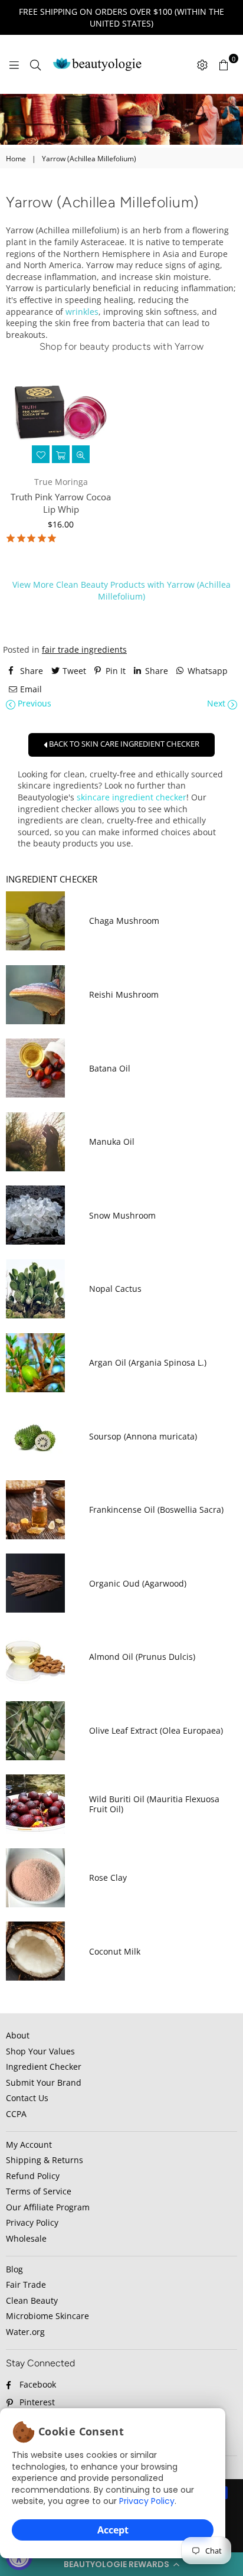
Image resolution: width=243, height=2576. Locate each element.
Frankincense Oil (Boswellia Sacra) (156, 1510)
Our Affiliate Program (48, 2207)
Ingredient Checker (44, 2067)
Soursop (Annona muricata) (143, 1436)
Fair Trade (26, 2284)
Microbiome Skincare (47, 2316)
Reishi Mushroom (124, 994)
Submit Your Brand (44, 2082)
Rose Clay (108, 1878)
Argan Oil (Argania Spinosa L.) (148, 1362)
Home (16, 159)
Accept (113, 2530)
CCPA (16, 2114)
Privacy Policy (147, 2501)
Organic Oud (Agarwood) (138, 1583)
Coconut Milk (115, 1951)
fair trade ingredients (84, 649)
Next (217, 703)
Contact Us (27, 2098)
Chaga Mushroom (124, 921)
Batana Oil (110, 1068)
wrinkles (82, 312)
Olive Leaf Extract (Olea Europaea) (156, 1730)
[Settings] (202, 64)
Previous (33, 703)
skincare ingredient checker (132, 797)
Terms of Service (39, 2191)
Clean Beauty (32, 2300)
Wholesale (26, 2238)
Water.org (25, 2332)
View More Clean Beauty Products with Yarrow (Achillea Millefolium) (121, 590)
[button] (121, 2564)
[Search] (35, 64)
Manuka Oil (112, 1142)
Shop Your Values (40, 2051)
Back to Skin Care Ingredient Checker (123, 744)
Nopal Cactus (115, 1289)
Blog (14, 2269)
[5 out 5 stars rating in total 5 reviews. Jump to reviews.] (31, 539)
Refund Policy (33, 2176)
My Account (29, 2145)
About (18, 2035)
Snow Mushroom (122, 1215)
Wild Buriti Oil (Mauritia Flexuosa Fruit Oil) (154, 1804)
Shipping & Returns (45, 2160)
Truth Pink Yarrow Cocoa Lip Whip (61, 503)
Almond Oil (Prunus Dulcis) (142, 1657)
